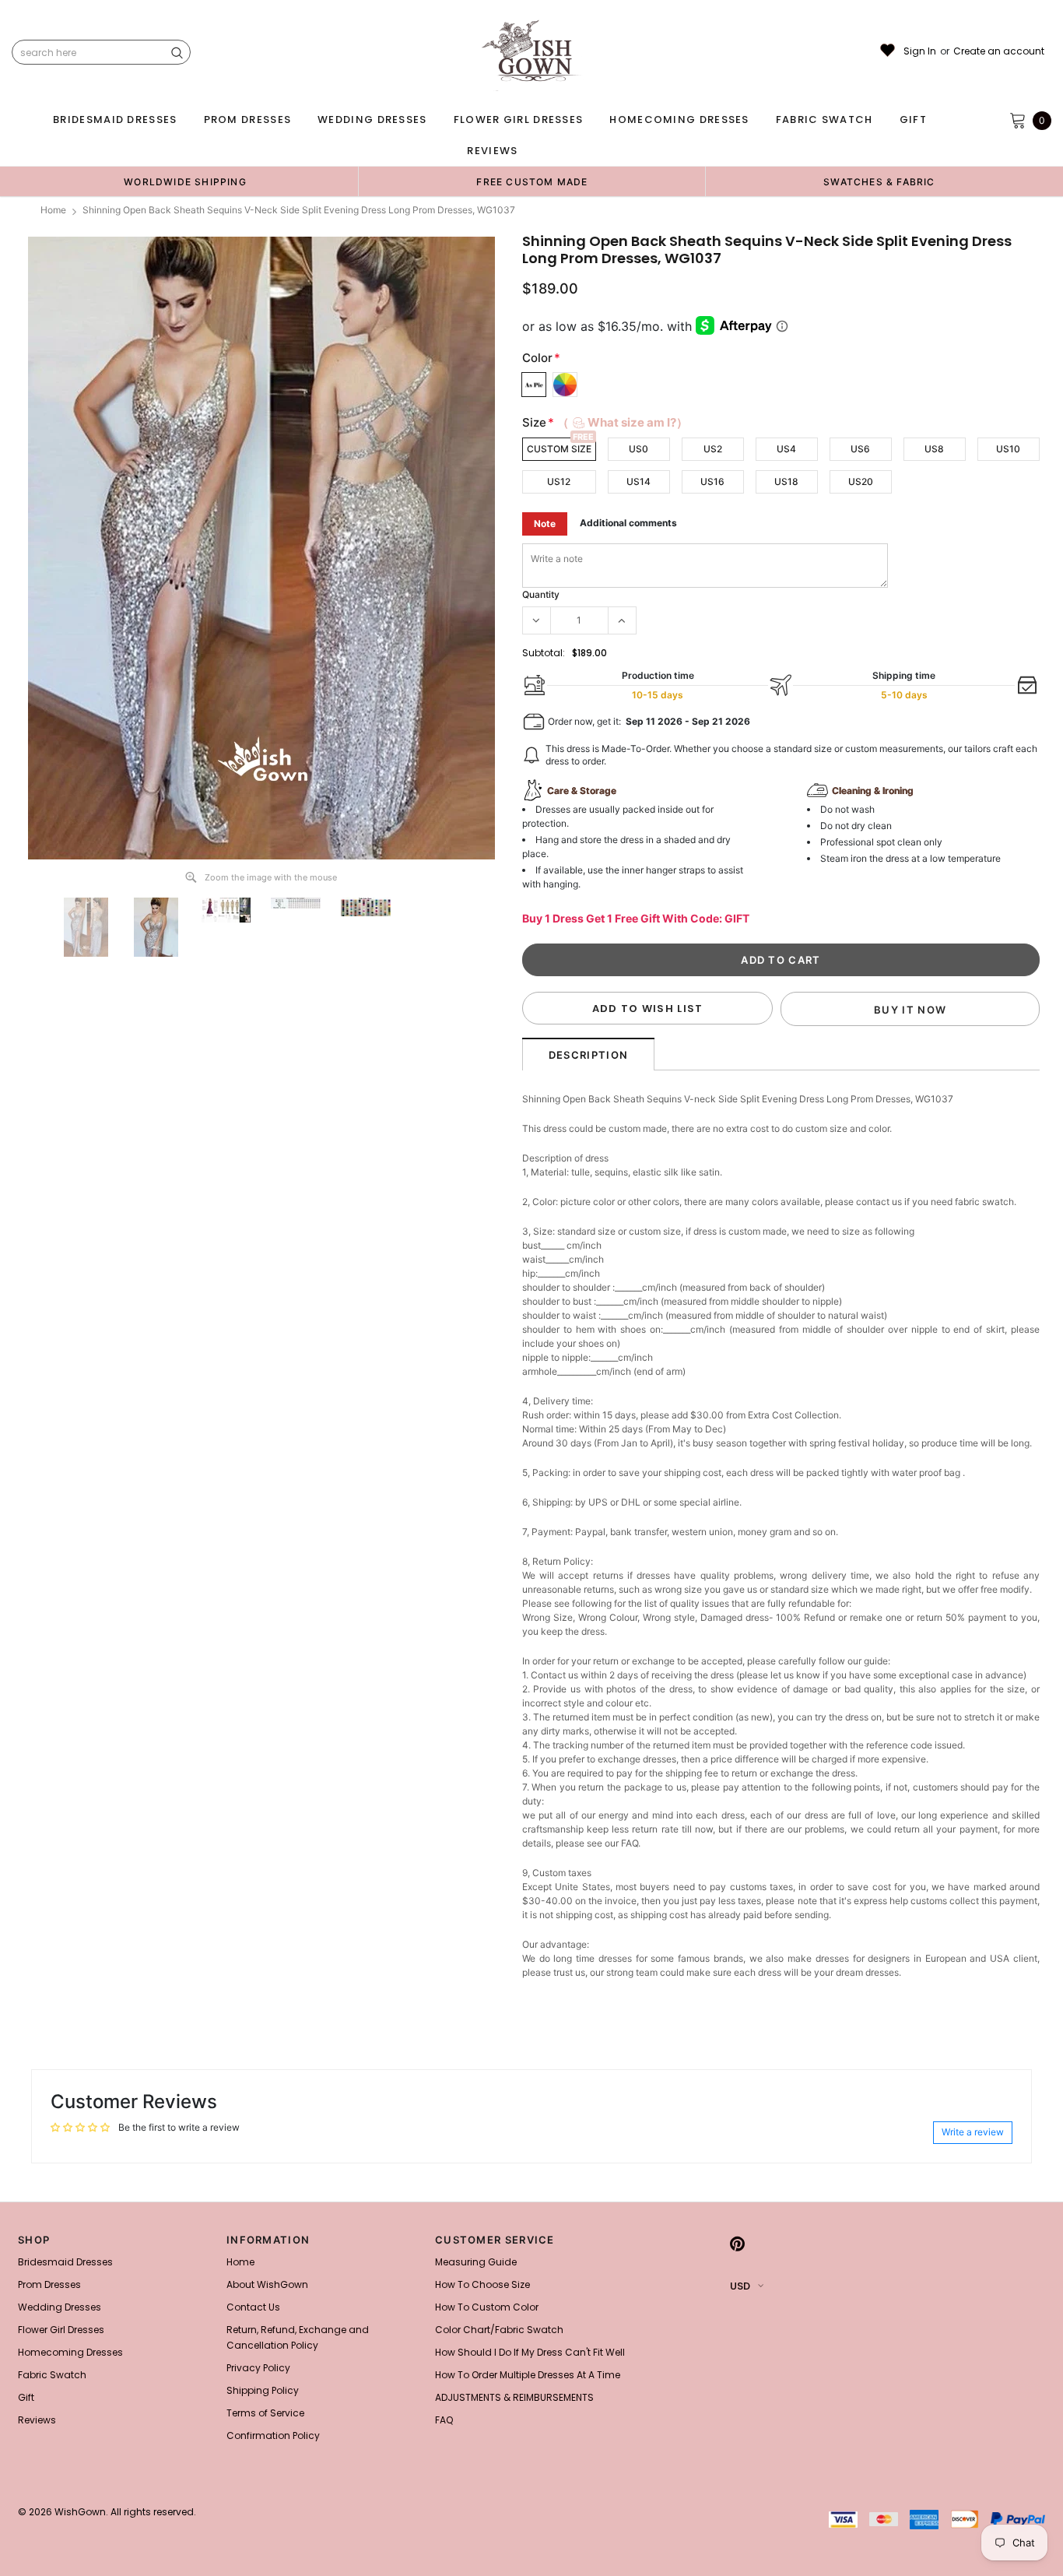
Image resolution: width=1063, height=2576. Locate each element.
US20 (861, 481)
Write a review (973, 2132)
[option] (185, 181)
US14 (639, 481)
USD (740, 2286)
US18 (786, 481)
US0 (639, 449)
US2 (713, 449)
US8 (934, 449)
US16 (712, 481)
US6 (860, 449)
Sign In (920, 51)
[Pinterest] (737, 2244)
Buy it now (910, 1010)
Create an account (999, 51)
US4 (786, 449)
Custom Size (559, 449)
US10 (1008, 449)
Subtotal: (544, 653)
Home (53, 210)
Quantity (541, 594)
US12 (559, 481)
